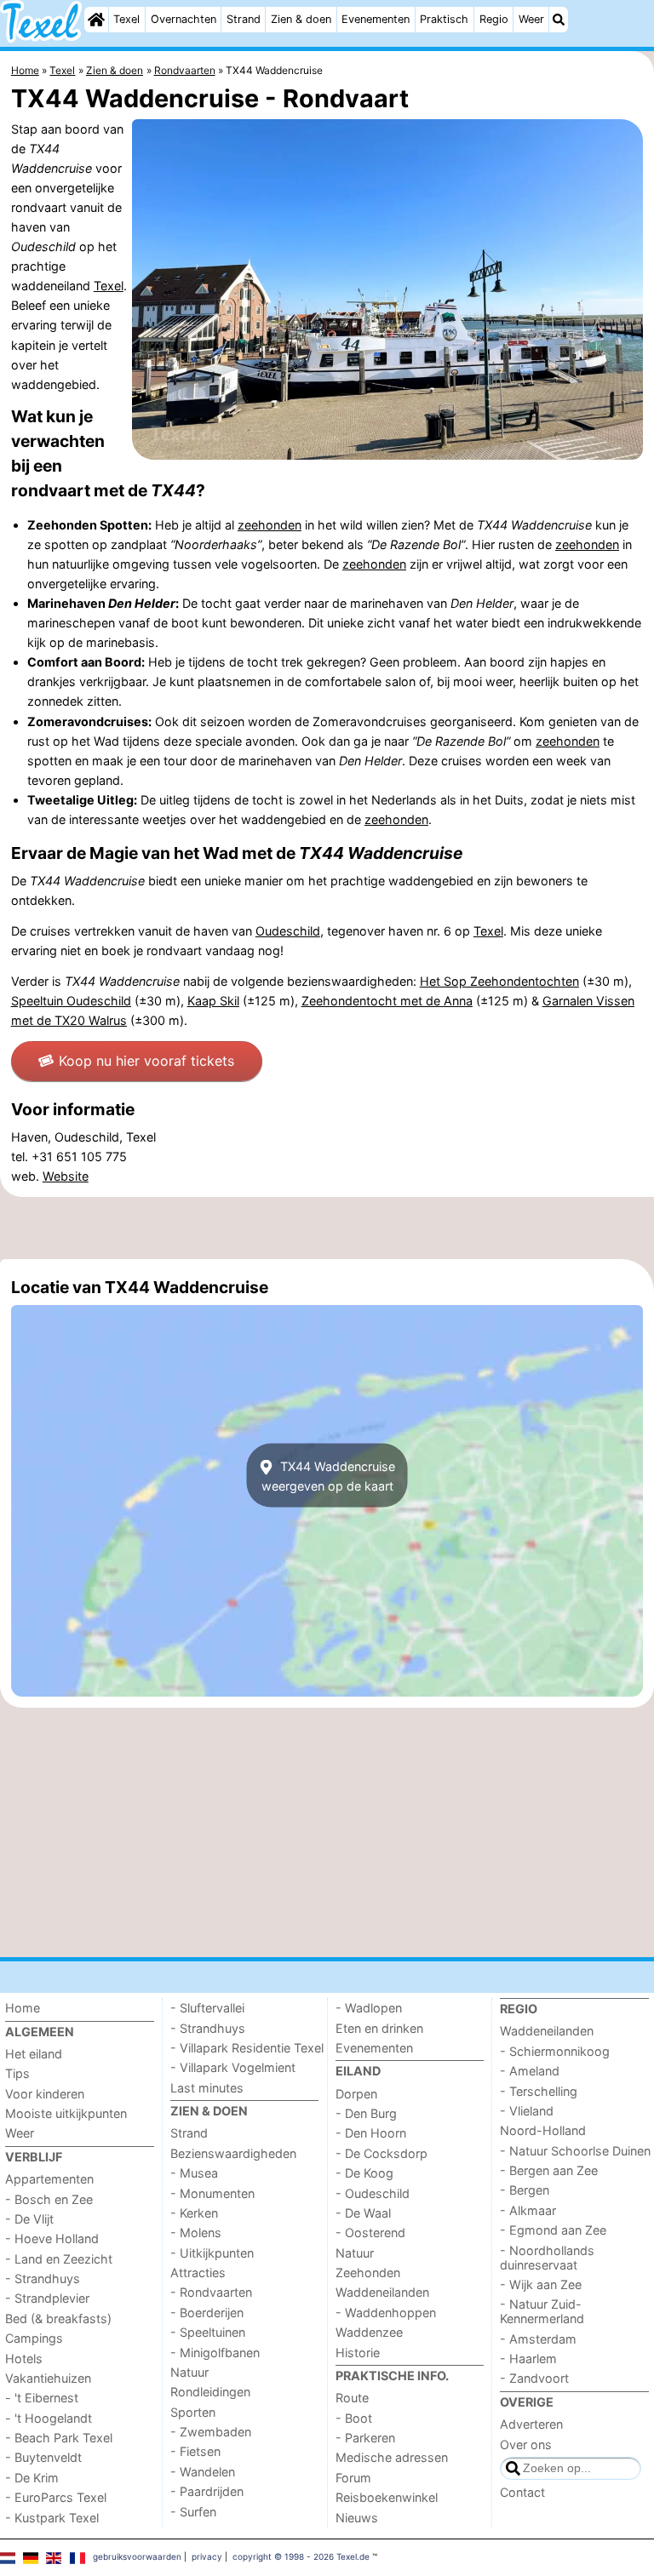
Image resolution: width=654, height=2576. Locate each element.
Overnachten (184, 19)
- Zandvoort (534, 2378)
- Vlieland (527, 2111)
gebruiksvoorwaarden (137, 2556)
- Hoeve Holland (52, 2238)
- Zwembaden (211, 2432)
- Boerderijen (207, 2313)
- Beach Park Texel (59, 2438)
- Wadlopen (369, 2008)
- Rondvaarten (211, 2292)
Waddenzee (369, 2332)
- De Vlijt (29, 2219)
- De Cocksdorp (381, 2153)
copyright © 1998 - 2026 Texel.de (301, 2556)
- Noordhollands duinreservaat (547, 2258)
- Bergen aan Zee (549, 2170)
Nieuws (357, 2518)
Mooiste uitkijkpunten (66, 2113)
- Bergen (525, 2190)
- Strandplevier (47, 2298)
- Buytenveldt (43, 2457)
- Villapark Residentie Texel (247, 2048)
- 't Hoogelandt (49, 2418)
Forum (353, 2478)
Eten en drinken (379, 2028)
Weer (531, 19)
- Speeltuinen (208, 2332)
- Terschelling (539, 2091)
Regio (494, 19)
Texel (126, 19)
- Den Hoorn (371, 2133)
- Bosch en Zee (49, 2199)
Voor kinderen (45, 2094)
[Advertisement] (327, 1228)
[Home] (96, 20)
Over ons (526, 2444)
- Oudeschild (373, 2193)
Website (66, 1176)
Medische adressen (392, 2457)
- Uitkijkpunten (212, 2253)
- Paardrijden (207, 2491)
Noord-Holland (543, 2130)
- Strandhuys (43, 2278)
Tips (17, 2073)
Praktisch (444, 19)
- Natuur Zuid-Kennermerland (542, 2311)
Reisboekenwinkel (387, 2497)
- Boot (354, 2418)
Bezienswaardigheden (233, 2153)
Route (352, 2398)
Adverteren (531, 2424)
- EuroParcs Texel (56, 2497)
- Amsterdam (538, 2339)
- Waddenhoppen (386, 2313)
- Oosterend (370, 2233)
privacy (207, 2556)
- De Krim (32, 2478)
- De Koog (364, 2173)
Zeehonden (368, 2273)
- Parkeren (365, 2438)
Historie (358, 2353)
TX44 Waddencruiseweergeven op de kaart (329, 1475)
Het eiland (34, 2054)
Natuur (189, 2372)
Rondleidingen (210, 2392)
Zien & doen (301, 19)
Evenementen (376, 19)
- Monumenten (212, 2193)
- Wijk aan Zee (541, 2284)
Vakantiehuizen (48, 2378)
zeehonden (270, 525)
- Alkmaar (528, 2210)
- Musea (194, 2173)
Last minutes (207, 2088)
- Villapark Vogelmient (233, 2067)
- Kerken (194, 2213)
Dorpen (356, 2094)
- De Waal (363, 2213)
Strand (244, 19)
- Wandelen (203, 2472)
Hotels (24, 2358)
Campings (34, 2338)
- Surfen (193, 2512)
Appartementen (49, 2179)
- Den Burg (366, 2113)
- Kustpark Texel (52, 2518)
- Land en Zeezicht (59, 2259)
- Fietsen (195, 2451)
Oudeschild (288, 931)
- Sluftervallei (207, 2008)
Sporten (193, 2412)
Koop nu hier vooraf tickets (146, 1061)
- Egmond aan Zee (553, 2230)
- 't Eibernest (42, 2398)
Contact (522, 2492)
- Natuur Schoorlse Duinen (575, 2151)
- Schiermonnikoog (555, 2051)
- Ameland (530, 2071)
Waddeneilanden (382, 2292)
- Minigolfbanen (215, 2353)
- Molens (196, 2233)
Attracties (198, 2273)
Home (23, 2008)
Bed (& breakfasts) (58, 2318)
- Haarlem (528, 2358)
